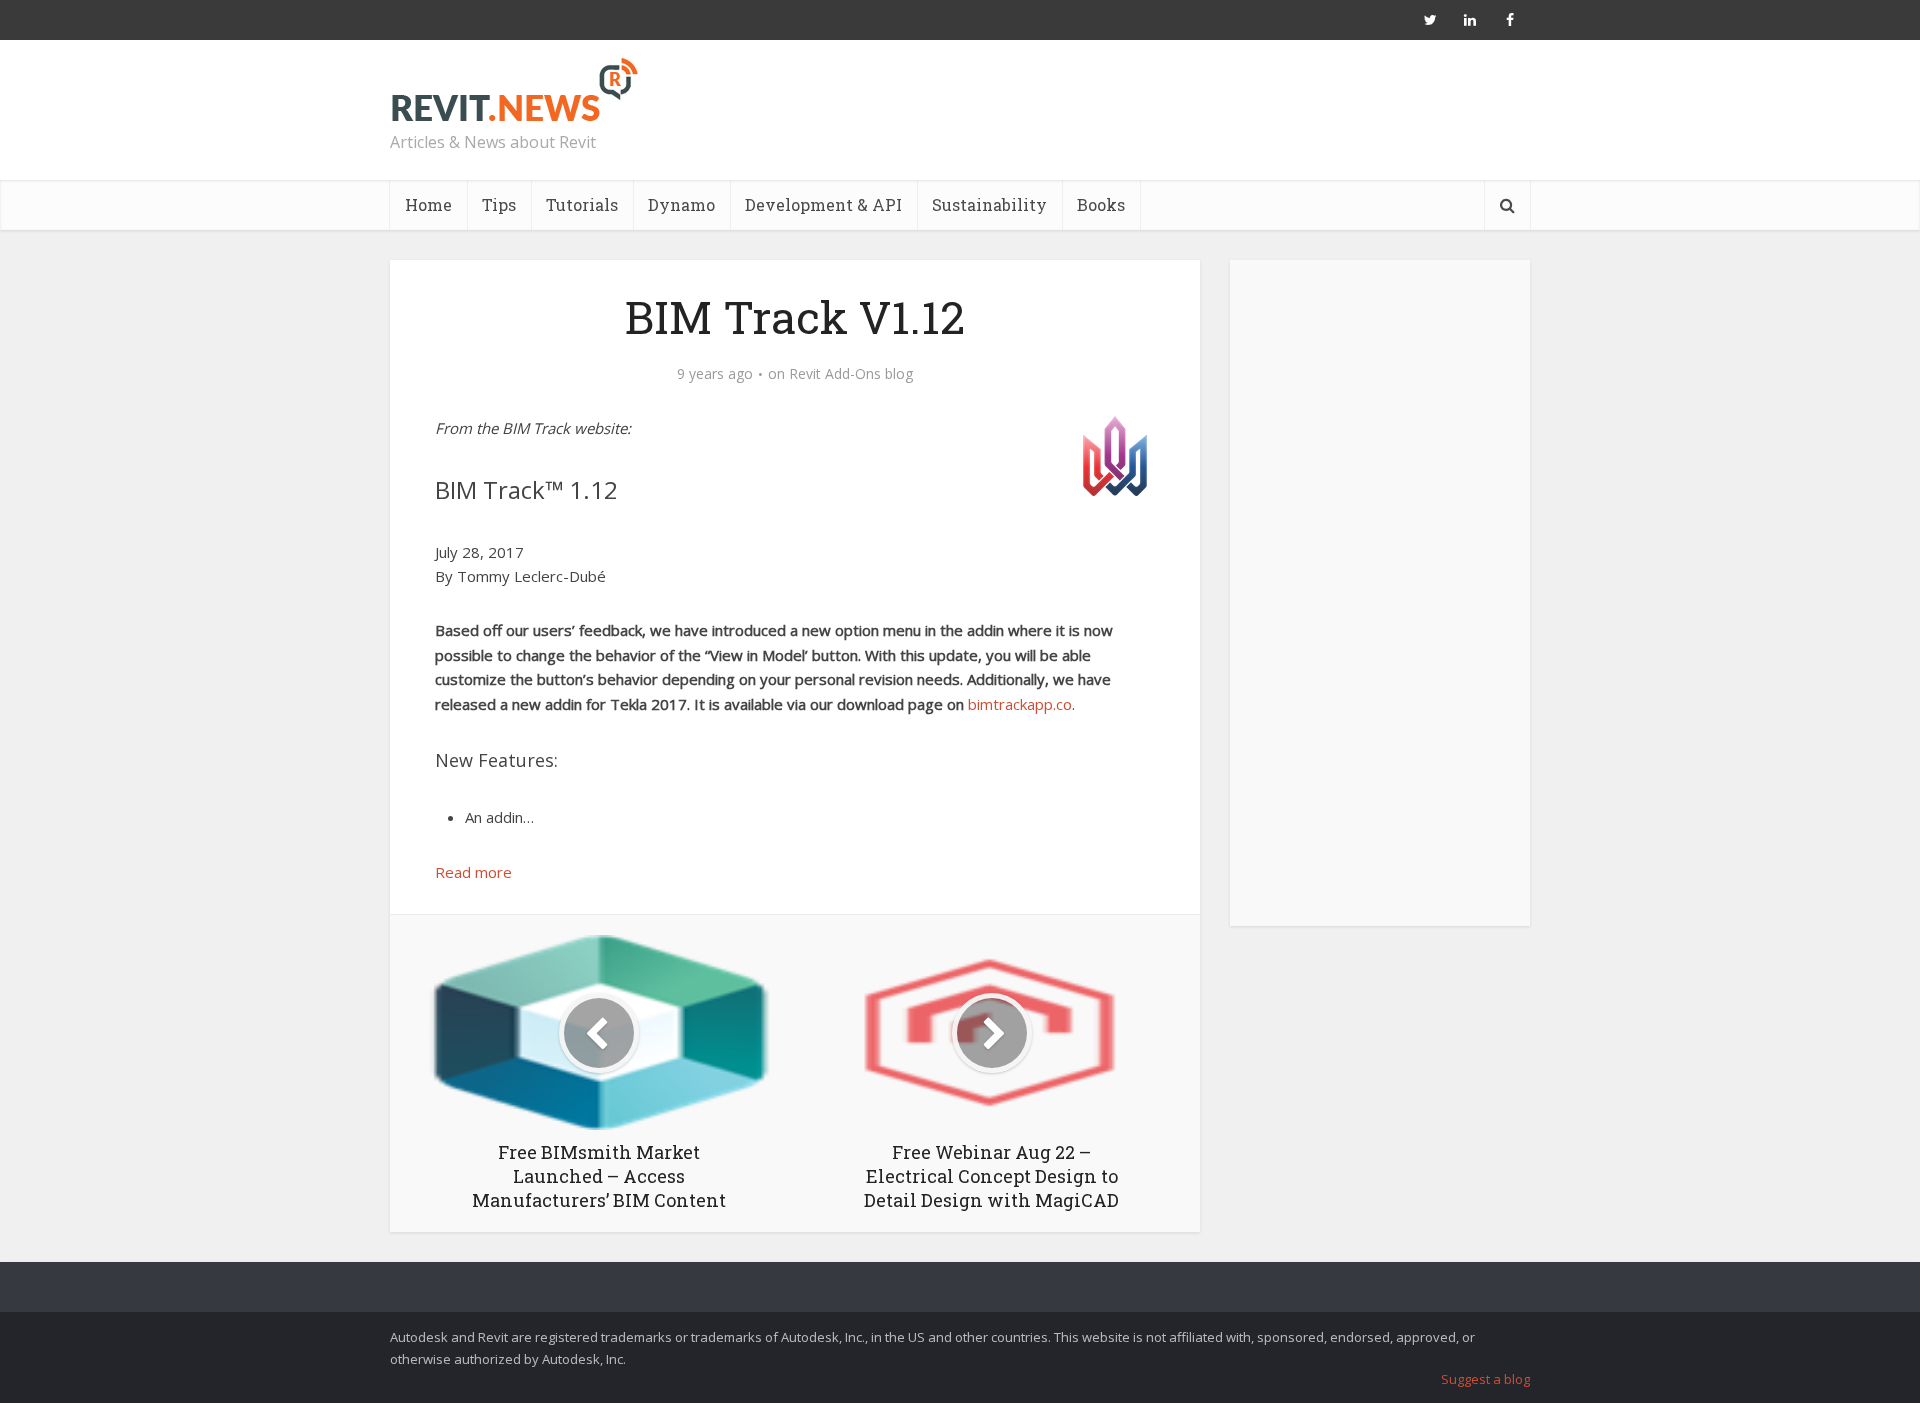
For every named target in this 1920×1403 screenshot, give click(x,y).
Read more (473, 872)
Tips (499, 204)
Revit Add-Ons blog (851, 374)
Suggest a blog (1485, 1379)
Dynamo (681, 204)
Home (428, 204)
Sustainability (989, 204)
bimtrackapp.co (1020, 704)
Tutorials (582, 204)
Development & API (823, 204)
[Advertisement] (1380, 604)
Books (1101, 204)
